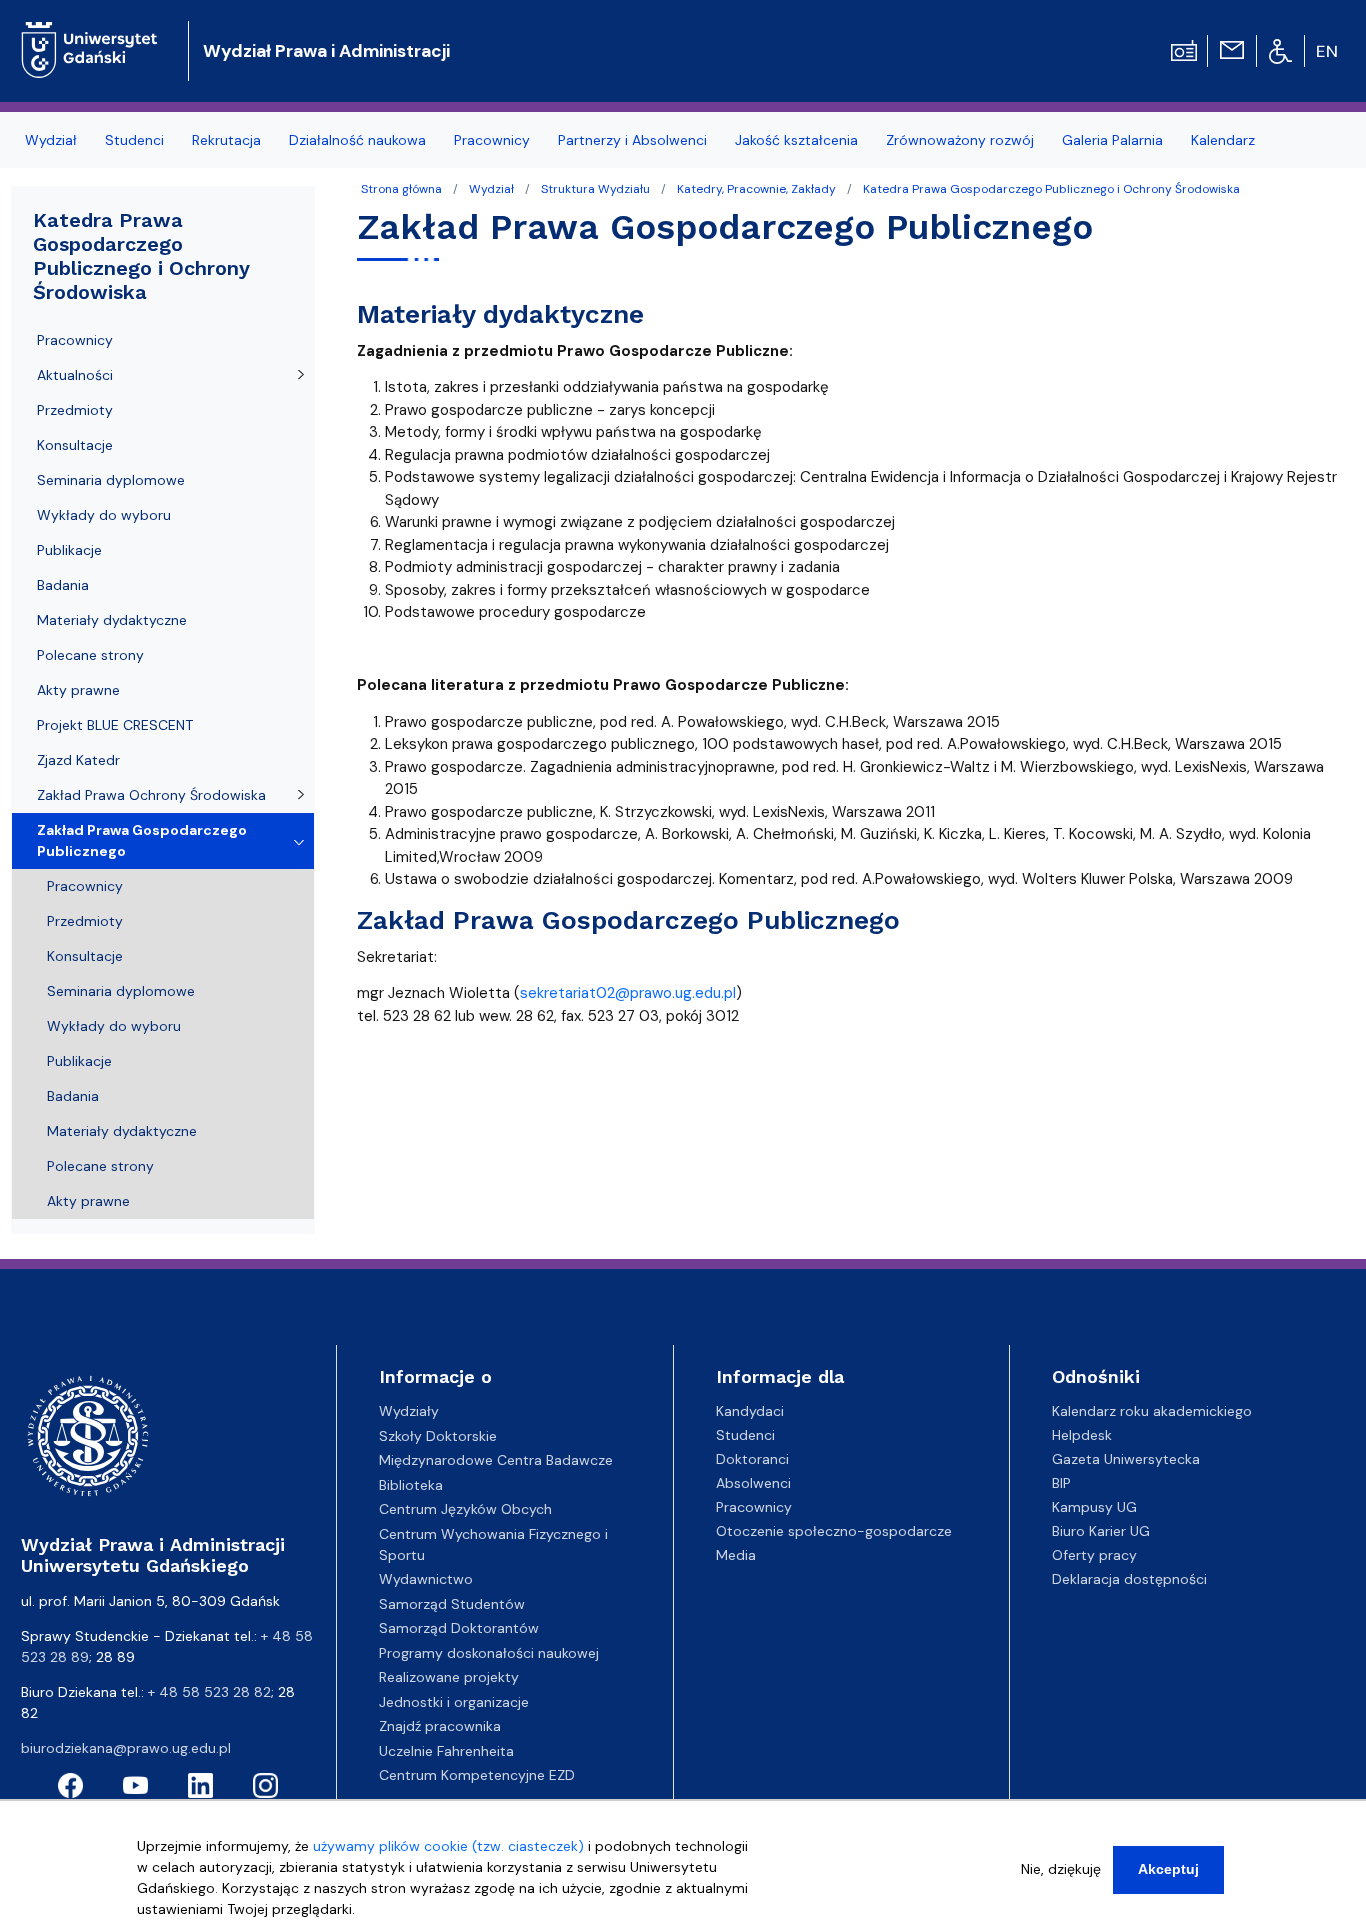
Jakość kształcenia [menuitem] (796, 140)
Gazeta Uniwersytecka (1126, 1459)
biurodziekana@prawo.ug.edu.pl (126, 1748)
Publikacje (69, 550)
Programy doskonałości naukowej (489, 1653)
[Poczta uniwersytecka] (1232, 49)
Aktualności (75, 375)
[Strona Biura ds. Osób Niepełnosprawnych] (1280, 50)
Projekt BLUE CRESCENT (115, 725)
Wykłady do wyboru (104, 515)
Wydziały (409, 1411)
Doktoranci (752, 1459)
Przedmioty (75, 410)
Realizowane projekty (449, 1677)
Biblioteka (411, 1485)
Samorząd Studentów (452, 1604)
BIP (1061, 1483)
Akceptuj (1168, 1869)
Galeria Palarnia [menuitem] (1112, 140)
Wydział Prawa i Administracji (326, 51)
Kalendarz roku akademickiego (1152, 1411)
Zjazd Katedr (78, 760)
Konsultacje (75, 445)
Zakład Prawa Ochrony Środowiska (151, 795)
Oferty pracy (1094, 1555)
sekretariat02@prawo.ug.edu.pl (628, 993)
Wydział (491, 189)
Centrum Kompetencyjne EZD (477, 1775)
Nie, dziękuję (1061, 1869)
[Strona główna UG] (89, 34)
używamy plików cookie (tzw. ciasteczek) (448, 1846)
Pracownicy (75, 340)
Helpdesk (1082, 1435)
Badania (63, 585)
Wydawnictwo (426, 1579)
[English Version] (1328, 51)
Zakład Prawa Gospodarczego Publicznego (142, 840)
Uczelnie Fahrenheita (446, 1751)
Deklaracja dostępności (1129, 1579)
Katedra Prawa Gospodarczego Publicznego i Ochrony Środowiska (1051, 189)
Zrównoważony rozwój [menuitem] (960, 140)
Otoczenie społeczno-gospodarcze (834, 1531)
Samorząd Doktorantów (459, 1628)
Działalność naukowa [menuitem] (357, 140)
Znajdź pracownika (440, 1726)
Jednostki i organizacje (454, 1702)
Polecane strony (90, 655)
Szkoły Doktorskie (438, 1436)
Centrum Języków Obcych (465, 1509)
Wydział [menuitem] (51, 140)
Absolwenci (753, 1483)
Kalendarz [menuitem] (1223, 140)
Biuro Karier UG (1101, 1531)
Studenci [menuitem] (134, 140)
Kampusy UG (1094, 1507)
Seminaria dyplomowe (111, 480)
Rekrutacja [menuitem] (226, 140)
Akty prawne (78, 690)
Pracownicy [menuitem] (492, 140)
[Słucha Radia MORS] (1184, 49)
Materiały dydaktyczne (112, 620)
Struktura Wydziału (595, 189)
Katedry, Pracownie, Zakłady (756, 189)
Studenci (745, 1435)
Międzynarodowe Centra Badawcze (496, 1460)
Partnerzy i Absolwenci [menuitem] (632, 140)
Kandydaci (750, 1411)
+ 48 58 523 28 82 (209, 1692)
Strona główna (401, 189)
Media (736, 1555)
